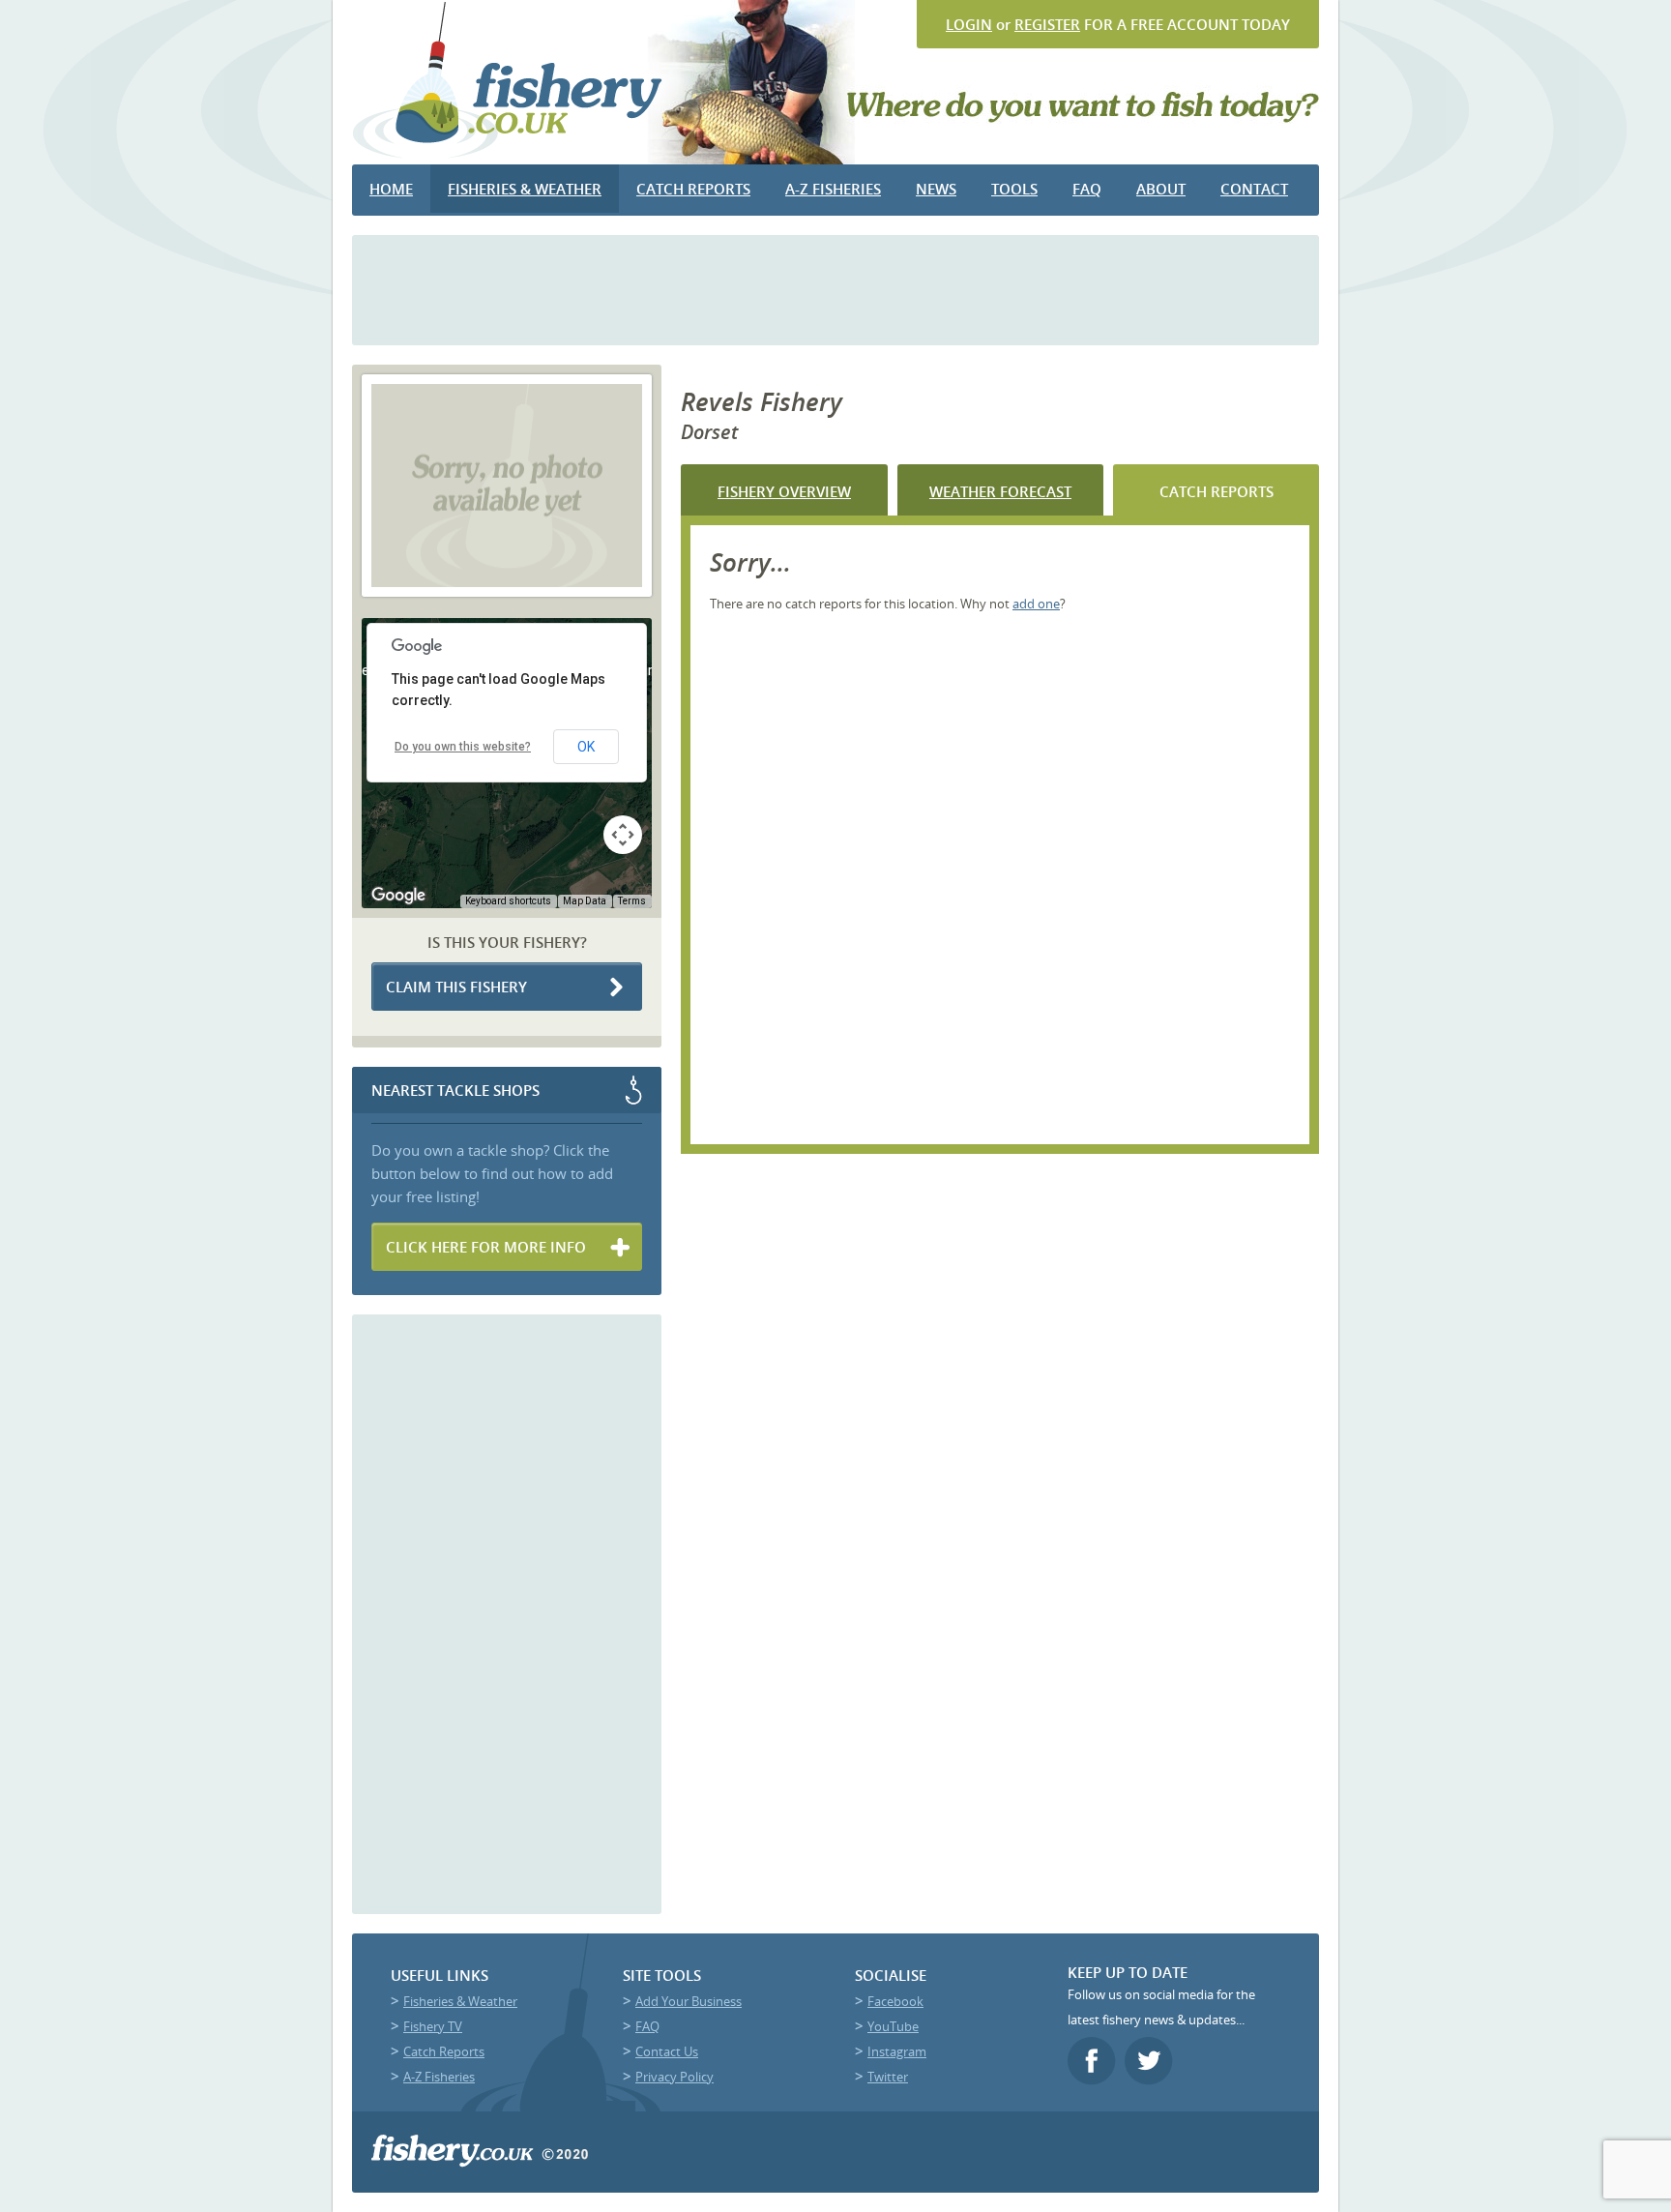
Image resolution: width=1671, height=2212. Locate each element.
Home (391, 189)
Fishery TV (433, 2026)
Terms (632, 901)
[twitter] (1151, 2079)
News (936, 189)
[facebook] (1094, 2079)
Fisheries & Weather (525, 189)
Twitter (888, 2077)
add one (1036, 604)
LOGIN (969, 24)
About (1161, 189)
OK (586, 747)
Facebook (895, 2001)
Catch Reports (693, 189)
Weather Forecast (1000, 491)
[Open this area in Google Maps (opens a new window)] (398, 896)
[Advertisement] (835, 288)
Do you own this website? (463, 747)
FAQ (1087, 189)
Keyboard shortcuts (508, 901)
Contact (1254, 189)
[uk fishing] (508, 157)
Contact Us (667, 2051)
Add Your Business (689, 2001)
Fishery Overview (784, 491)
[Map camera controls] (623, 835)
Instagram (897, 2051)
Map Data (585, 901)
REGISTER (1047, 24)
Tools (1014, 189)
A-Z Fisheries (833, 189)
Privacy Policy (674, 2077)
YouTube (893, 2026)
